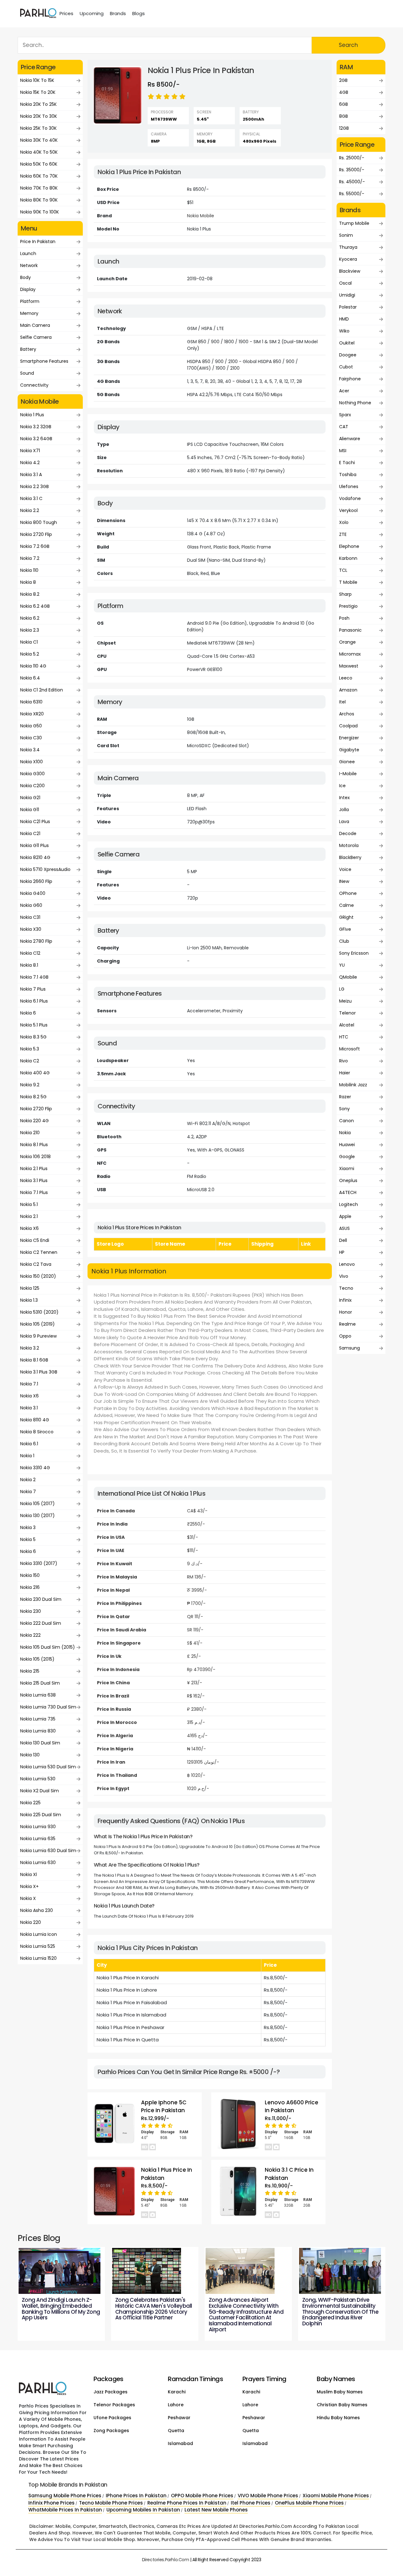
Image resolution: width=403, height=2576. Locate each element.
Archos (347, 714)
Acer (344, 391)
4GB (344, 92)
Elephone (349, 546)
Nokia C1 (29, 642)
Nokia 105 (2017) (37, 1504)
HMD (344, 319)
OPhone (348, 893)
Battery (28, 349)
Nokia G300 (32, 774)
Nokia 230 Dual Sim (41, 1599)
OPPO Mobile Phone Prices (202, 2496)
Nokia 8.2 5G (33, 1097)
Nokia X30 (31, 929)
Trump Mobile (354, 223)
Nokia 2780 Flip (36, 941)
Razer (345, 1097)
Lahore (176, 2405)
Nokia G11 (30, 810)
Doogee (348, 355)
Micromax (350, 654)
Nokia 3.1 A (31, 475)
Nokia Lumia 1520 (38, 1958)
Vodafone (350, 498)
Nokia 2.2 (30, 510)
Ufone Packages (112, 2418)
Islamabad (180, 2443)
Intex (344, 798)
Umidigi (347, 295)
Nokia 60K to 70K (39, 176)
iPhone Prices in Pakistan (136, 2496)
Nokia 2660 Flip (36, 881)
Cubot (346, 367)
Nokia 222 (30, 1635)
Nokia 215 (30, 1671)
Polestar (348, 307)
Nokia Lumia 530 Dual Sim (48, 1767)
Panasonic (350, 630)
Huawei (347, 1145)
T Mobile (348, 582)
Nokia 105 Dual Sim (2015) (48, 1647)
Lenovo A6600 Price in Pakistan (292, 2107)
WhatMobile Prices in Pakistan (65, 2510)
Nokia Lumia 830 (38, 1731)
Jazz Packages (111, 2392)
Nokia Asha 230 (37, 1910)
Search (348, 45)
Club (344, 941)
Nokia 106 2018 (35, 1157)
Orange (347, 642)
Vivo (344, 1276)
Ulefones (349, 486)
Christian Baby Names (342, 2405)
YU (342, 965)
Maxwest (349, 666)
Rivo (343, 1061)
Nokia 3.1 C (31, 498)
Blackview (350, 271)
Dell (343, 1240)
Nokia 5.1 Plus (34, 1025)
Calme (346, 905)
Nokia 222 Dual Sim (41, 1623)
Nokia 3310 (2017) (39, 1563)
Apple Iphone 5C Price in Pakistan (164, 2107)
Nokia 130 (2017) (37, 1515)
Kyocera (348, 259)
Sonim (346, 235)
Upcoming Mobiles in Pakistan (143, 2510)
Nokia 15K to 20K (38, 92)
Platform (30, 301)
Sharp (345, 594)
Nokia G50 (31, 726)
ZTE (343, 534)
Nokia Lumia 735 (38, 1719)
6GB (343, 104)
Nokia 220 (31, 1922)
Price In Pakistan (38, 242)
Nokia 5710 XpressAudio (45, 869)
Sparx (345, 415)
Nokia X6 (29, 1228)
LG (342, 989)
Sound (27, 373)
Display (28, 289)
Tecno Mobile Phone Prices (111, 2503)
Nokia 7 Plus (33, 989)
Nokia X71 (30, 451)
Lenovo (347, 1264)
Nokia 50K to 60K (39, 164)
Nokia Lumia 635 (38, 1839)
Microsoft (349, 1049)
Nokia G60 (31, 905)
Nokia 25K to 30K (38, 128)
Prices (66, 13)
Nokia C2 (30, 1061)
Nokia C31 (30, 917)
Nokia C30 (31, 738)
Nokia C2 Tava (36, 1264)
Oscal (345, 283)
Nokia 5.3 (30, 1049)
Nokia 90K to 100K (40, 212)
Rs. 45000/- (352, 182)
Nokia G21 (30, 798)
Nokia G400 (33, 893)
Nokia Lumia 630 (38, 1862)
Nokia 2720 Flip (36, 534)
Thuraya (348, 247)
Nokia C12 (30, 953)
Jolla (344, 810)
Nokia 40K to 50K (39, 152)
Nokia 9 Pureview (38, 1336)
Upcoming (92, 13)
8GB (343, 116)
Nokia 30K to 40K (39, 140)
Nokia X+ (29, 1886)
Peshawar (179, 2418)
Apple (345, 1216)
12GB (344, 128)
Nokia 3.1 (29, 1408)
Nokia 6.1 (29, 1444)
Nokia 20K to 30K (39, 116)
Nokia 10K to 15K (37, 80)
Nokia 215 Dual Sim (40, 1683)
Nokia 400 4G (35, 1073)
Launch (28, 253)
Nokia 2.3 (30, 630)
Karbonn (348, 558)
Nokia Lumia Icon (39, 1934)
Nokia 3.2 (30, 1348)
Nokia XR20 (32, 714)
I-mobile (348, 774)
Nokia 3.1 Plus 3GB (39, 1372)
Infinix (345, 1300)
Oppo (345, 1336)
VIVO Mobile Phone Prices (268, 2496)
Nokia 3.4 (30, 750)
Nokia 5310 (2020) (39, 1312)
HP (342, 1252)
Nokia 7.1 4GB (34, 977)
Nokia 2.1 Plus (34, 1169)
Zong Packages (111, 2431)
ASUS (344, 1228)
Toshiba (348, 475)
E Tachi (347, 463)
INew (344, 881)
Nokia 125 (30, 1288)
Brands (118, 13)
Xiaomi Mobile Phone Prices (336, 2496)
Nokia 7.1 (29, 1384)
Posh (344, 618)
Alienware (350, 439)
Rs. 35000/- (352, 170)
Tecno (346, 1288)
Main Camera (35, 325)
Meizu (345, 1001)
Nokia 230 (31, 1611)
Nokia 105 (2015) (37, 1659)
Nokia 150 (30, 1575)
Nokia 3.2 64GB (36, 439)
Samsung (349, 1348)
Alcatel (347, 1025)
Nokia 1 (27, 1456)
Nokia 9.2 (30, 1085)
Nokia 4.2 (30, 463)
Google (347, 1157)
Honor (346, 1312)
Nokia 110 (29, 570)
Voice (345, 869)
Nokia (345, 1133)
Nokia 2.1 (29, 1216)
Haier (345, 1073)
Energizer (349, 738)
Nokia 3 (28, 1527)
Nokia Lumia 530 (38, 1779)
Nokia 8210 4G (35, 857)
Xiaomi (347, 1169)
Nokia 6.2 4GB (35, 606)
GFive (345, 929)
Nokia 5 (28, 1539)
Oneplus (348, 1180)
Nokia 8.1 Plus (34, 1145)
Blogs (139, 13)
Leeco (346, 678)
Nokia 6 (28, 1013)
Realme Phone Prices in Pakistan (187, 2503)
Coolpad (348, 726)
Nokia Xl (28, 1874)
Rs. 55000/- (352, 194)
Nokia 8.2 (30, 594)
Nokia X (28, 1898)
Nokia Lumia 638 (38, 1695)
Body (26, 277)
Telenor (347, 1013)
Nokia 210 (30, 1133)
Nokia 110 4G (33, 666)
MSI (343, 451)
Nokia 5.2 (30, 654)
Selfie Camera (36, 337)
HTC (344, 1037)
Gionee (347, 762)
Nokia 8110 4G (35, 1420)
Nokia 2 (28, 1480)
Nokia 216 (30, 1587)
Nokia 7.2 (30, 558)
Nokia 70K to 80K (39, 188)
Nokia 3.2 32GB (36, 427)
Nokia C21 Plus (35, 822)
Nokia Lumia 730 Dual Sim (48, 1707)
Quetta (176, 2431)
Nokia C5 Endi (35, 1240)
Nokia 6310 (31, 702)
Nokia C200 (32, 786)
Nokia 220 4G (34, 1121)
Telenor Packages (114, 2405)
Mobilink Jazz (353, 1085)
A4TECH (348, 1192)
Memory (29, 313)
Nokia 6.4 (30, 678)
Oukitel (347, 343)
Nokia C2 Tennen (39, 1252)
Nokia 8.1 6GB (34, 1360)
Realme (347, 1324)
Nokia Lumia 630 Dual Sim (48, 1851)
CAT (344, 427)
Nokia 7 (28, 1492)
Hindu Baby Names (338, 2418)
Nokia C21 (30, 833)
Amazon (348, 690)
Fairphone (350, 379)
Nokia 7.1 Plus (34, 1192)
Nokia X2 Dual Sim (40, 1791)
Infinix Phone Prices (51, 2503)
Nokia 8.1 (29, 965)
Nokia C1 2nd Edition (42, 690)
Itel (342, 702)
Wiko (344, 331)
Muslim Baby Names (340, 2392)
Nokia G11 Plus (34, 845)
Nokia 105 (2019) (37, 1324)
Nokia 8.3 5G (33, 1037)
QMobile (348, 977)
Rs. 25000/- (352, 158)
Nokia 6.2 (30, 618)
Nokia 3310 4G (35, 1468)
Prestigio (348, 606)
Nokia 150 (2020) (38, 1276)
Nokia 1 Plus (32, 415)
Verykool (348, 510)
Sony (344, 1109)
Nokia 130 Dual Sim (40, 1743)
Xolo (344, 522)
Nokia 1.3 (29, 1300)
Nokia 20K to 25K (38, 104)
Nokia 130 (30, 1755)
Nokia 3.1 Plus (34, 1180)
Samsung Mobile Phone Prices (65, 2496)
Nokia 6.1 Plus (34, 1001)
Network (29, 265)
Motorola (349, 845)
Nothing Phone (355, 403)
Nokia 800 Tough (39, 522)
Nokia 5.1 (29, 1204)
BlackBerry (350, 857)
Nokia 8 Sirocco (37, 1432)
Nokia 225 (30, 1803)
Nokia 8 (28, 582)
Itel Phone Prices (251, 2503)
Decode (348, 833)
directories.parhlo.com (166, 2560)
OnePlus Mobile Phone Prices (309, 2503)
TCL (343, 570)
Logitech (349, 1204)
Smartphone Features (44, 361)
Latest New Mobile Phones (216, 2510)
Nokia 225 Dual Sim (41, 1815)
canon (346, 1121)
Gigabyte (349, 750)
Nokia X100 (31, 762)
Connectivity (34, 385)
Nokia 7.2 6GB (35, 546)
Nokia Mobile (201, 216)
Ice (342, 786)
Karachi (177, 2392)
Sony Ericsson (354, 953)
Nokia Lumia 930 (38, 1827)
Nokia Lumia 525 (38, 1946)
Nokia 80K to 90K (39, 200)
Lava (344, 822)
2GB (343, 80)
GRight (346, 917)
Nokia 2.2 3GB (34, 486)
